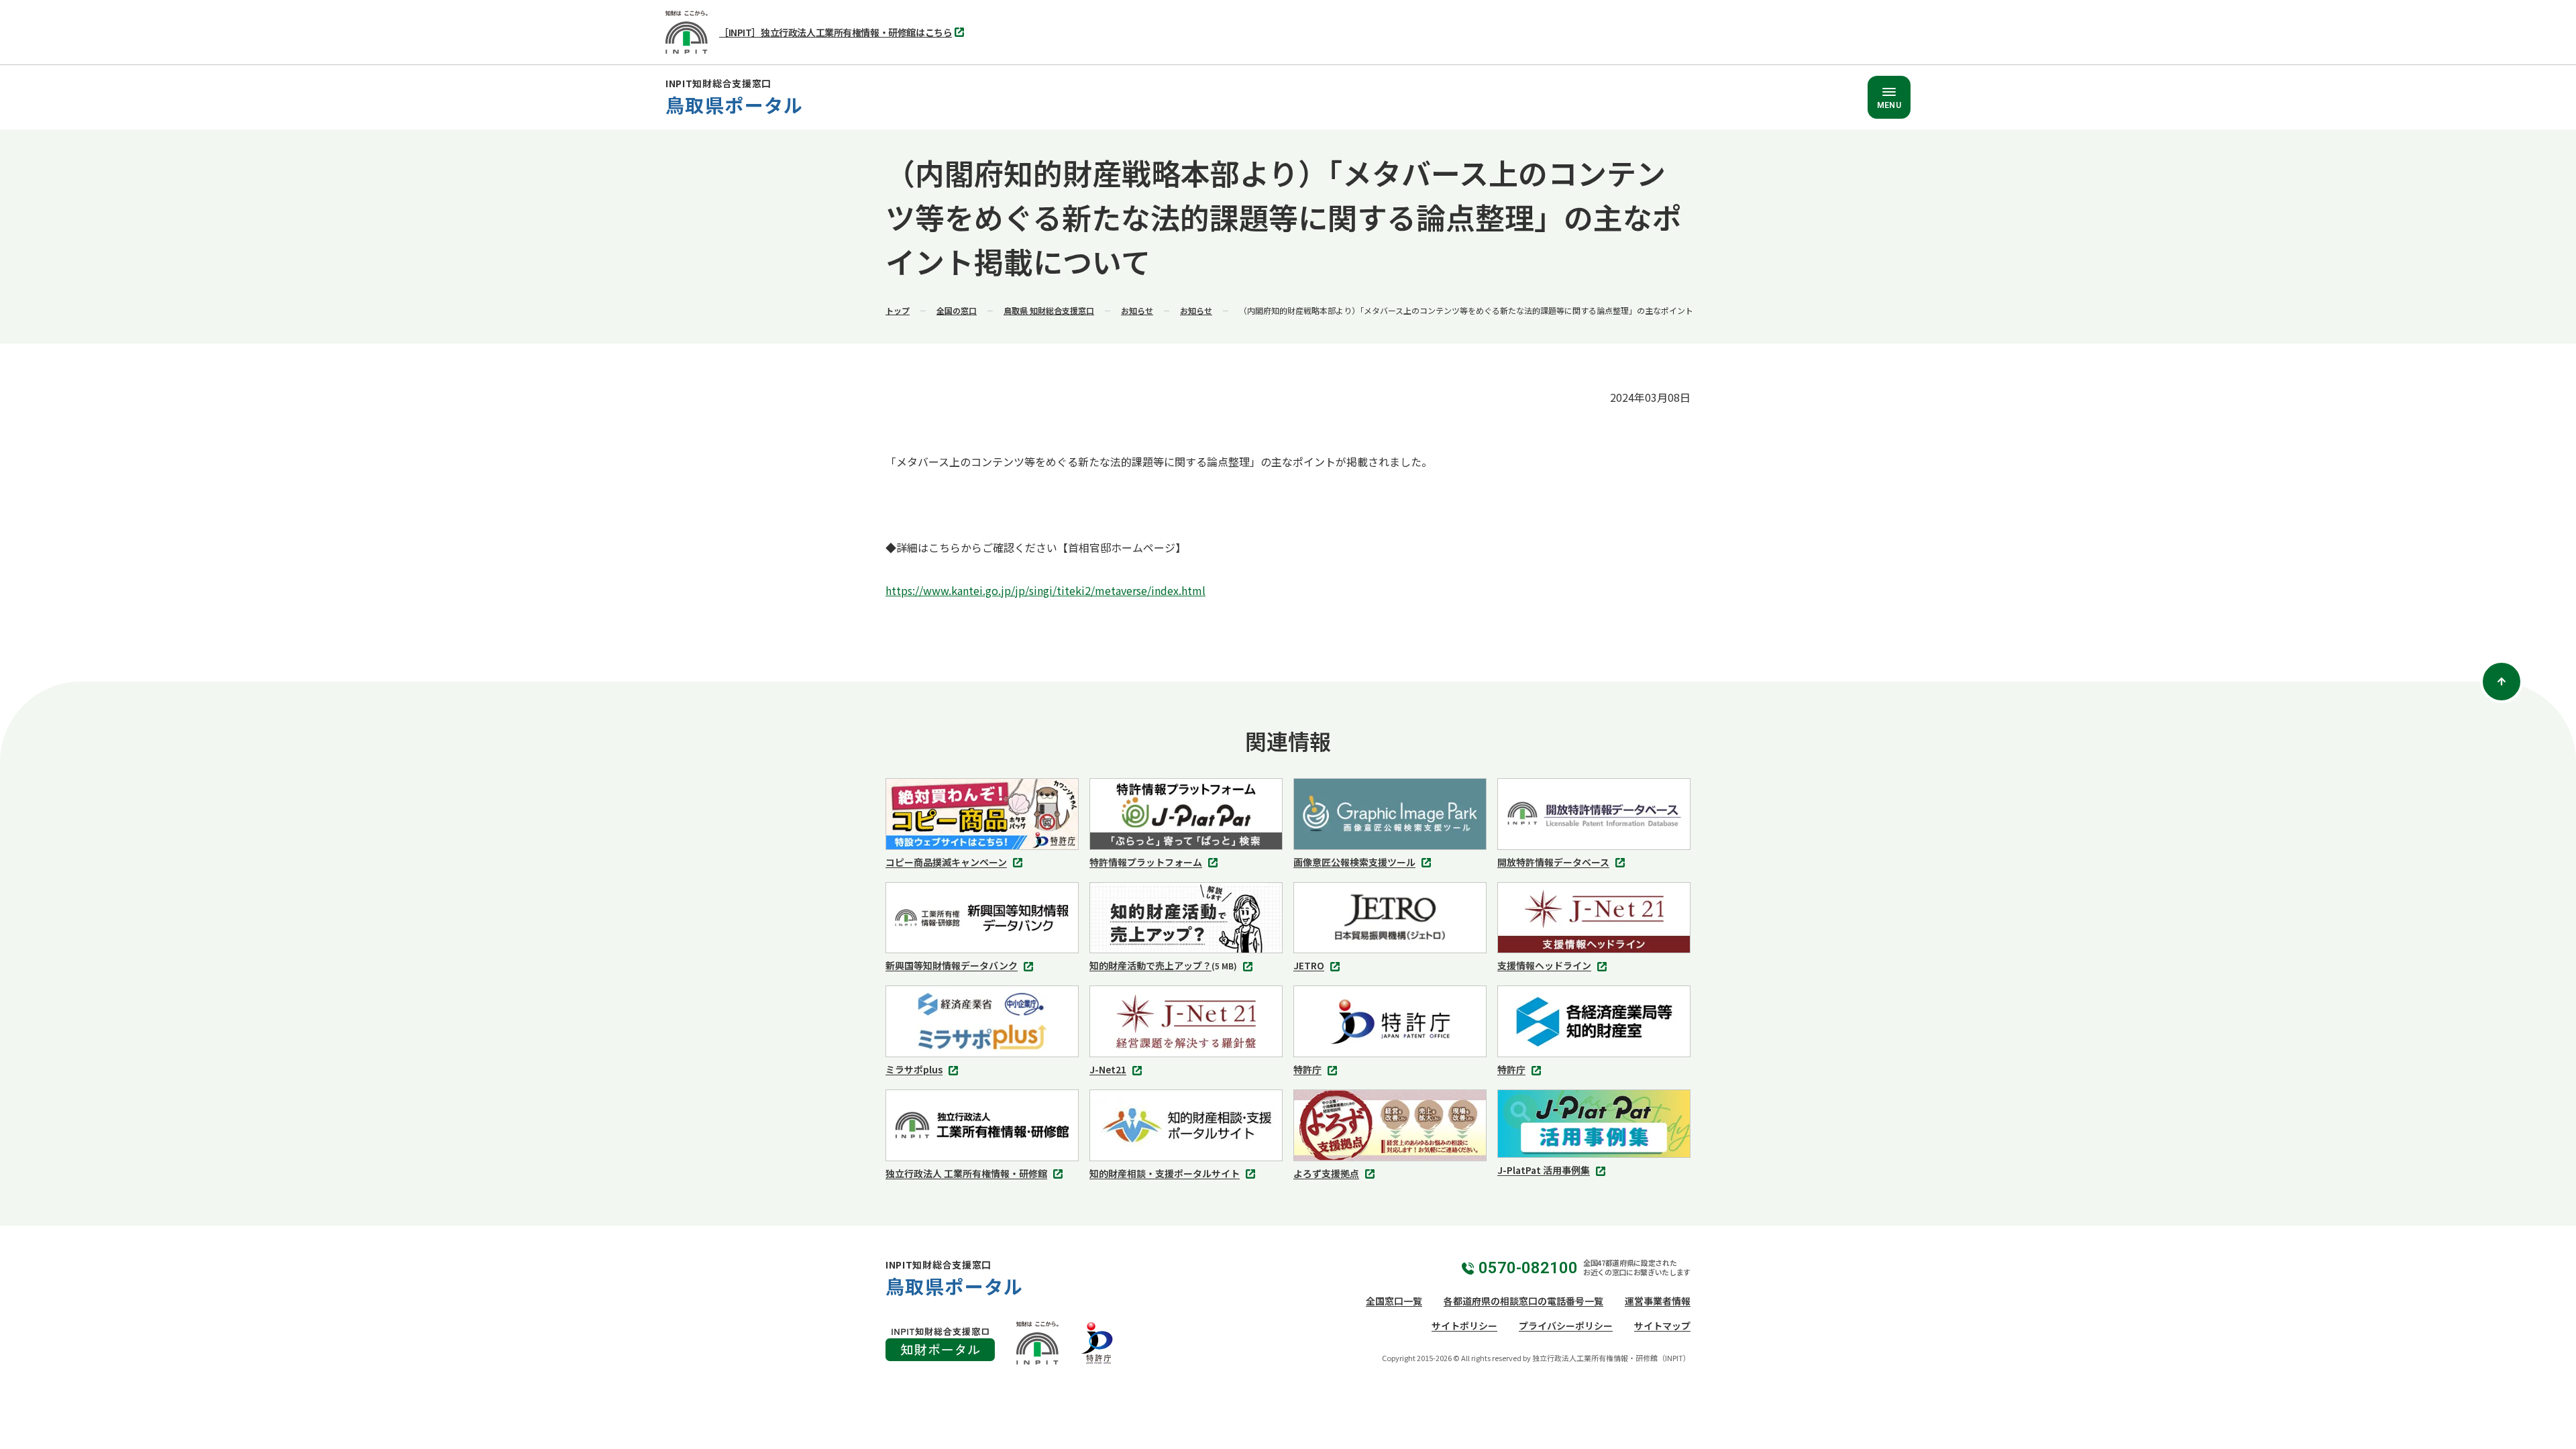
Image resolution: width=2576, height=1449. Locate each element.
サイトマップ (1662, 1326)
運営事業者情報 (1658, 1301)
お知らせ (1137, 310)
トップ (898, 310)
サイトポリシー (1464, 1326)
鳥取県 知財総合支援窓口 (1049, 310)
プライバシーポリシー (1566, 1326)
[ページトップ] (2502, 682)
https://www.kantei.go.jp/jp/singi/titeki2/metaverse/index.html (1045, 590)
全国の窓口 (957, 310)
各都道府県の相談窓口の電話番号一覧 (1523, 1301)
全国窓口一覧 (1394, 1301)
